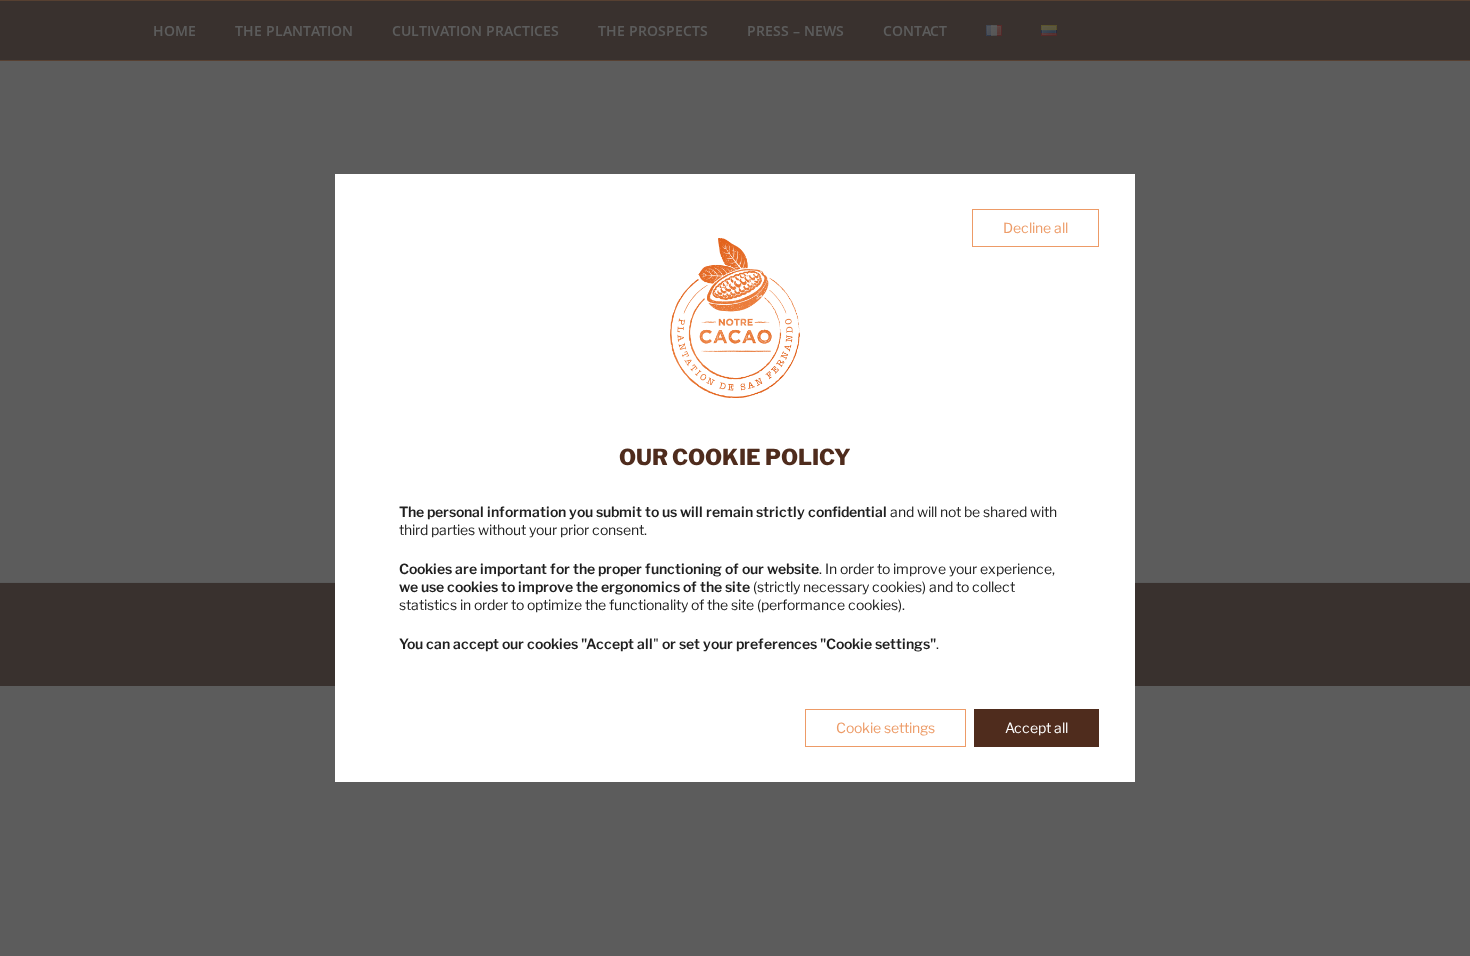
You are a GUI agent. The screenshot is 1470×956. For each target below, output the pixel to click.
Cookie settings (885, 727)
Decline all (1035, 227)
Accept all (1036, 727)
